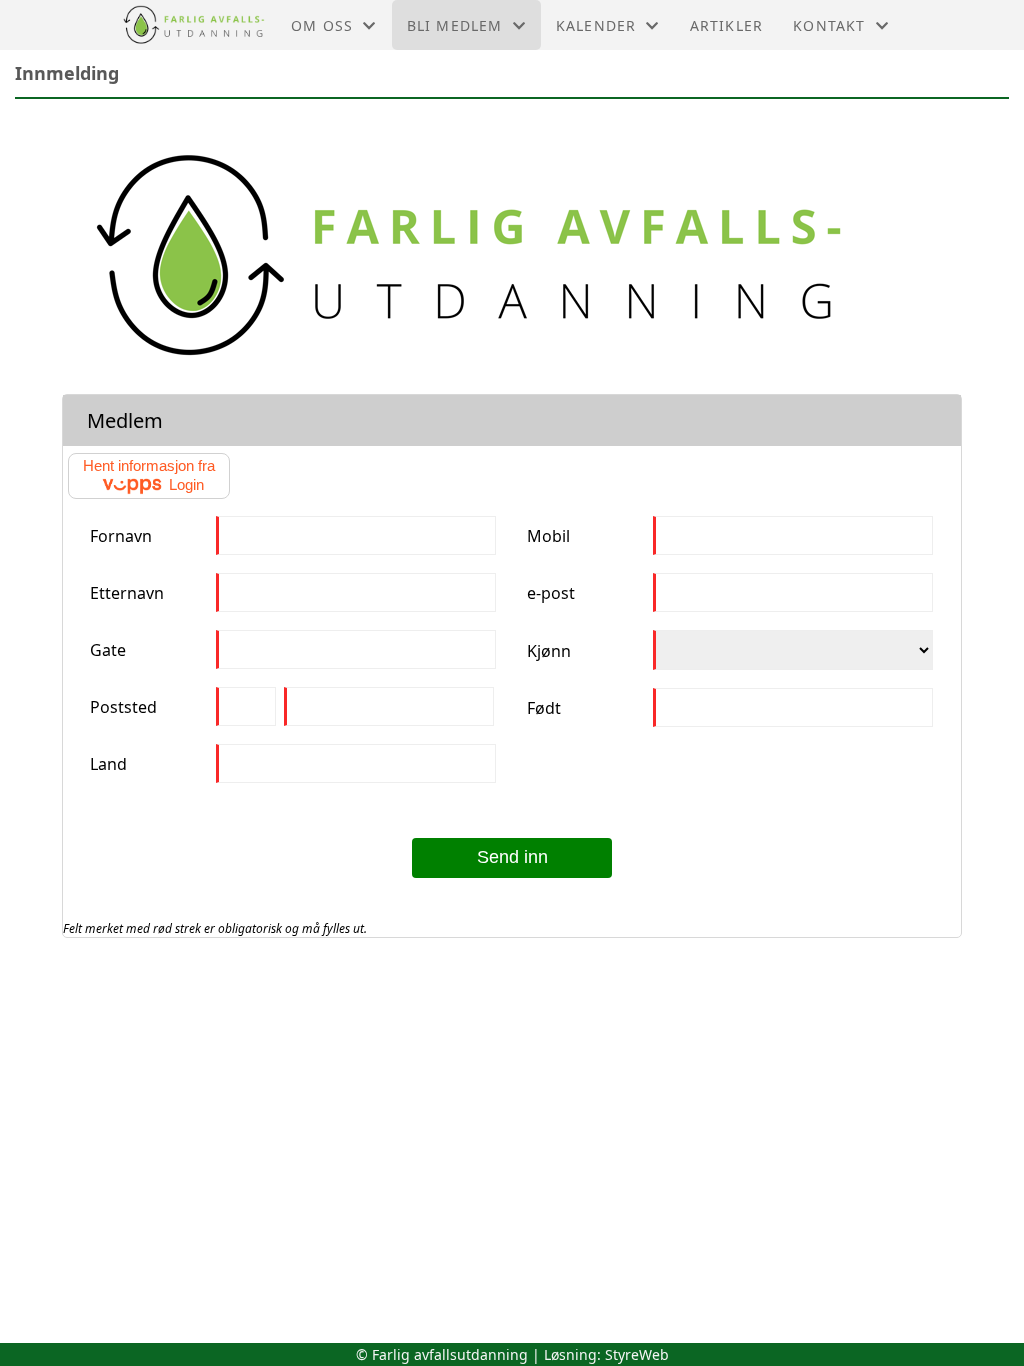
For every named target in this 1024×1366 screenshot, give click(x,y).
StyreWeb (637, 1354)
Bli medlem (455, 25)
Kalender (596, 25)
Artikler (727, 25)
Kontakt (829, 25)
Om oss (322, 25)
